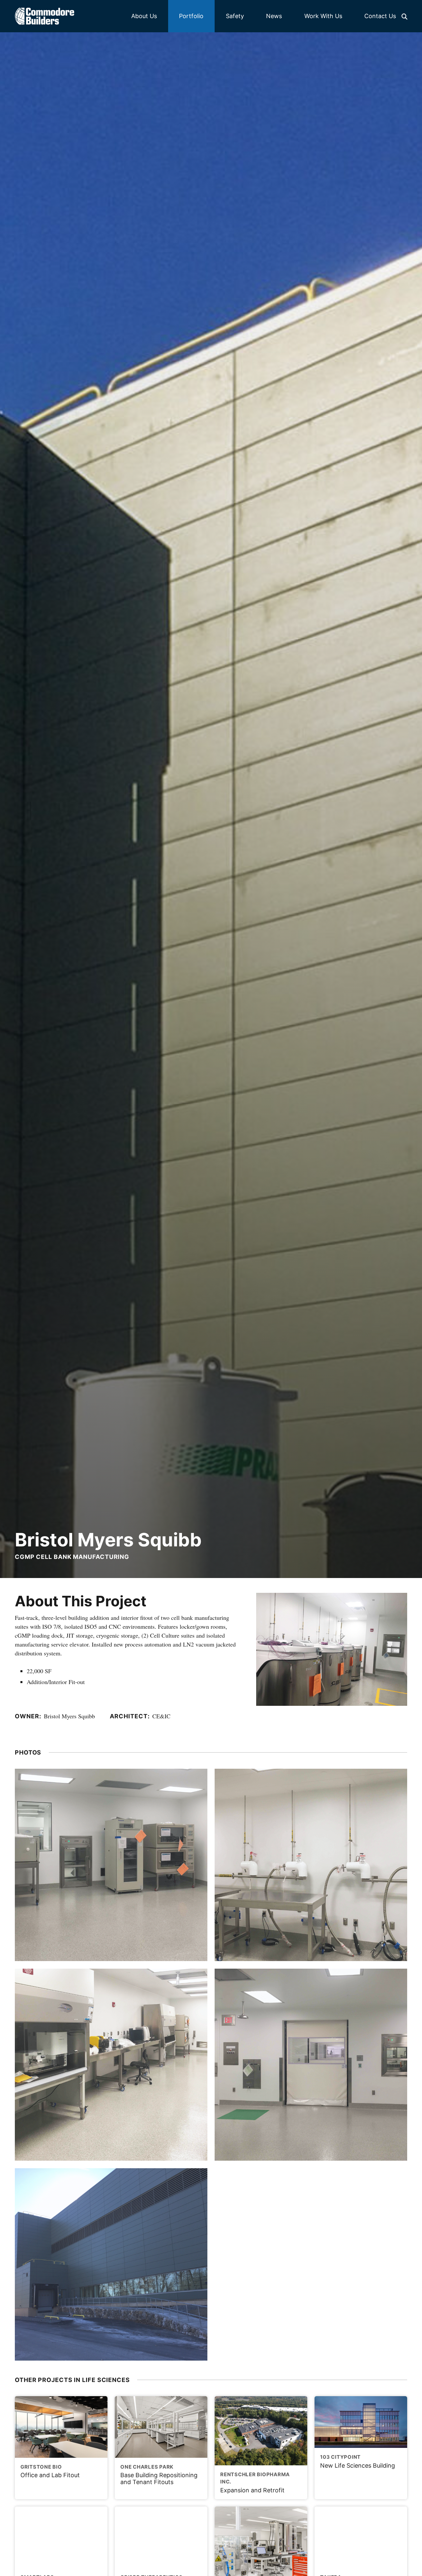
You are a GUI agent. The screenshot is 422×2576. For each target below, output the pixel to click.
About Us (144, 16)
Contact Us (380, 16)
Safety (235, 16)
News (274, 16)
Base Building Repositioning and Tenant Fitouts (159, 2475)
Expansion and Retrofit (255, 2482)
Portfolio (191, 16)
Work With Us (323, 16)
